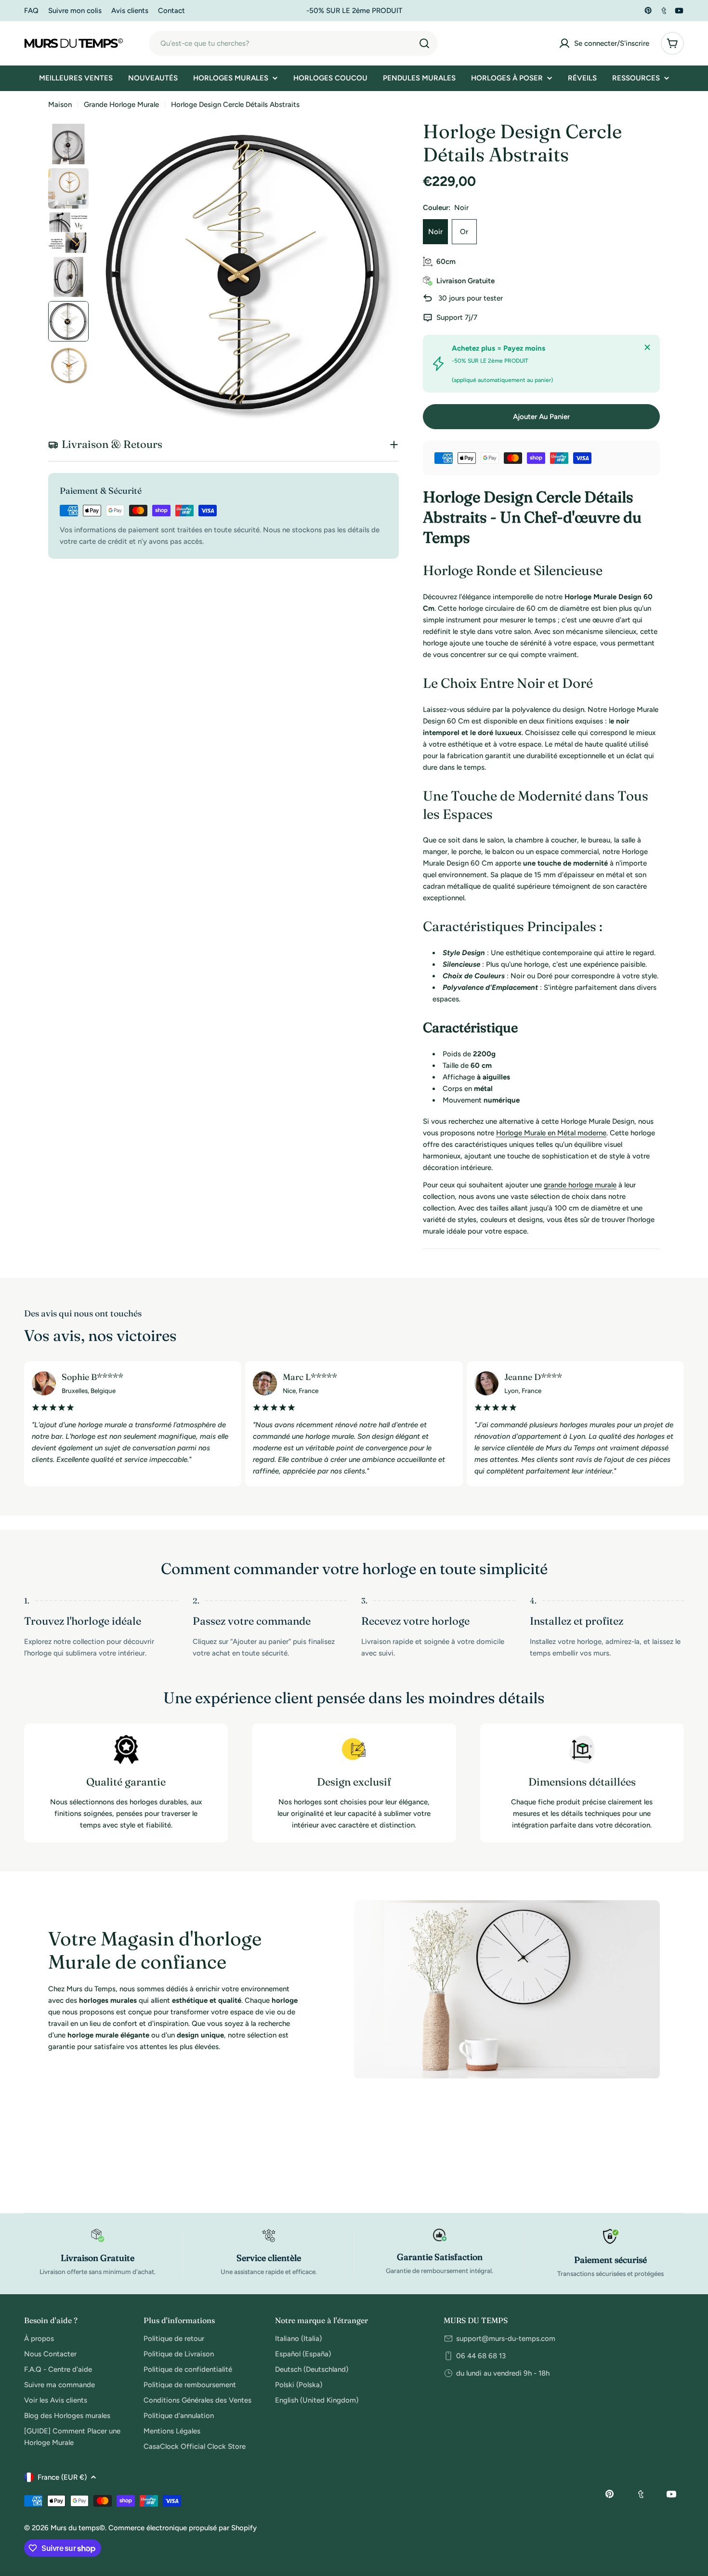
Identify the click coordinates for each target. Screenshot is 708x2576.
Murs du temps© (78, 2528)
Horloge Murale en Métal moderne (551, 1133)
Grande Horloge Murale (121, 105)
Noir (435, 232)
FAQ (31, 11)
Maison (60, 105)
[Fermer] (647, 347)
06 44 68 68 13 (481, 2356)
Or (464, 232)
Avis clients (130, 11)
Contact (171, 11)
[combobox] (293, 43)
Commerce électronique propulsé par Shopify (183, 2528)
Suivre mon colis (75, 11)
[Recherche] (424, 43)
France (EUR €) (62, 2477)
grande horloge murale (580, 1185)
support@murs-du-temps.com (506, 2339)
